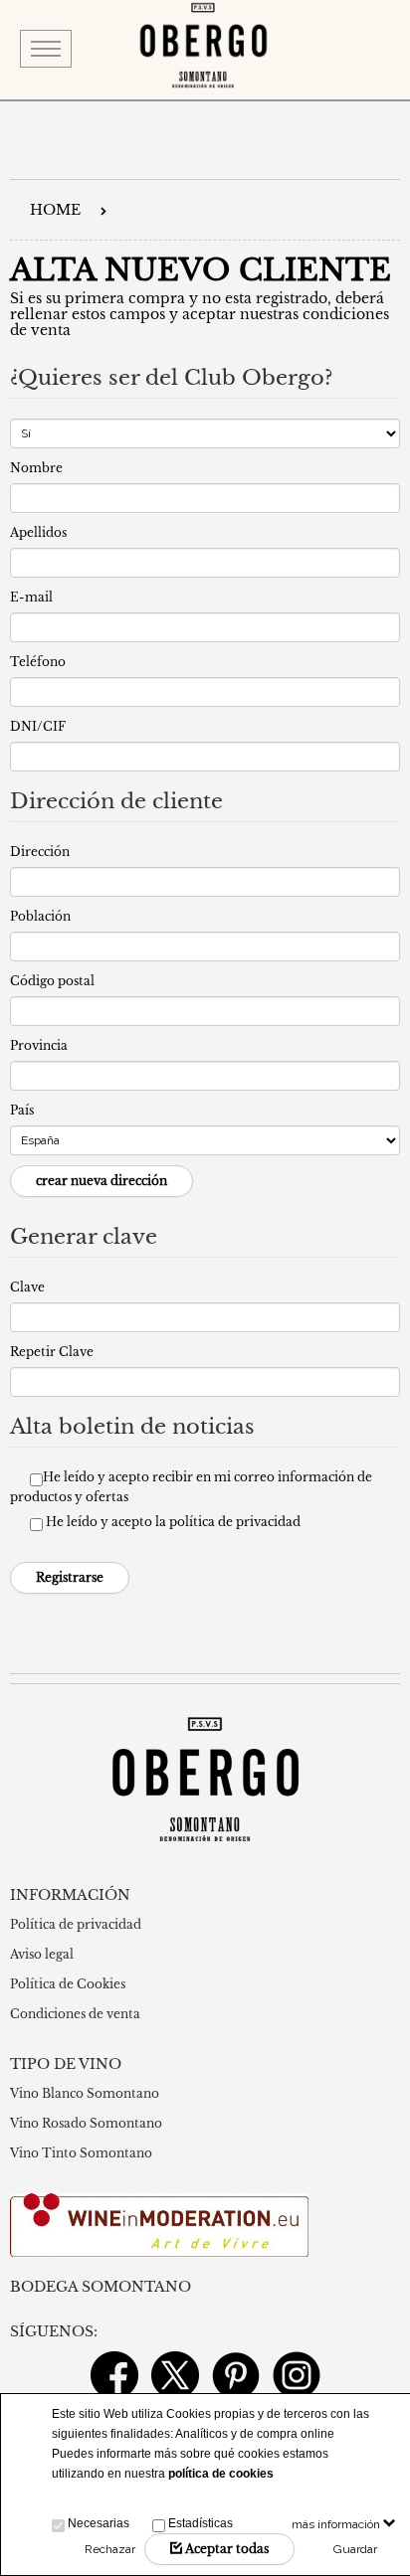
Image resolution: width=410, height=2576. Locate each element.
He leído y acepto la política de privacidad (173, 1522)
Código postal (52, 981)
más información (337, 2524)
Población (40, 916)
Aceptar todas (225, 2549)
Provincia (39, 1045)
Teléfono (38, 662)
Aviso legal (42, 1954)
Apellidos (38, 532)
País (22, 1110)
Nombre (36, 468)
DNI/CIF (38, 726)
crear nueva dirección (102, 1181)
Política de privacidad (76, 1924)
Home (55, 210)
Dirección (40, 852)
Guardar (355, 2549)
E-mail (31, 597)
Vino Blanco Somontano (85, 2093)
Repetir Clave (52, 1352)
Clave (27, 1287)
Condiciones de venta (75, 2014)
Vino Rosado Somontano (86, 2123)
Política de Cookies (68, 1984)
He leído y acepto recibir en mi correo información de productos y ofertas (191, 1487)
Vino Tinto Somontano (81, 2153)
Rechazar (110, 2549)
